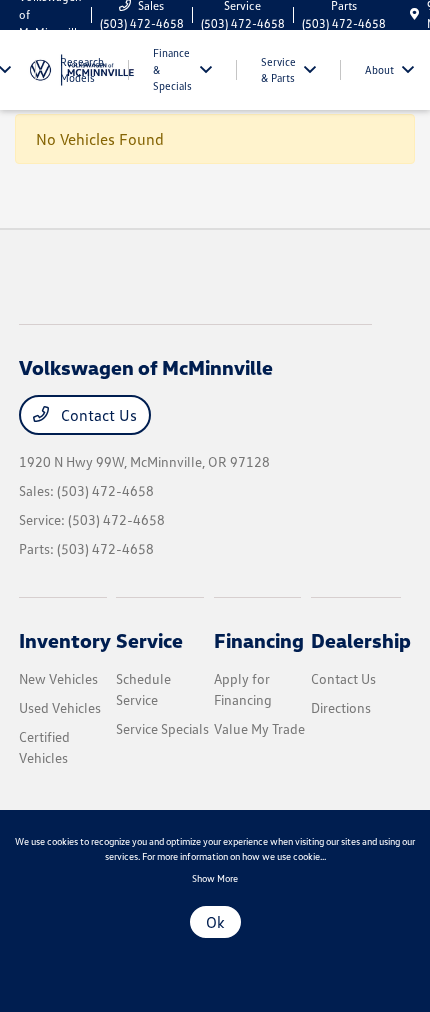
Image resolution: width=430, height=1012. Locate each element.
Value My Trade (259, 728)
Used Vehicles (60, 707)
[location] (414, 14)
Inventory (65, 640)
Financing (259, 640)
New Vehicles (58, 678)
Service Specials (162, 728)
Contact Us (97, 415)
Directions (341, 707)
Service (149, 640)
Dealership (361, 640)
